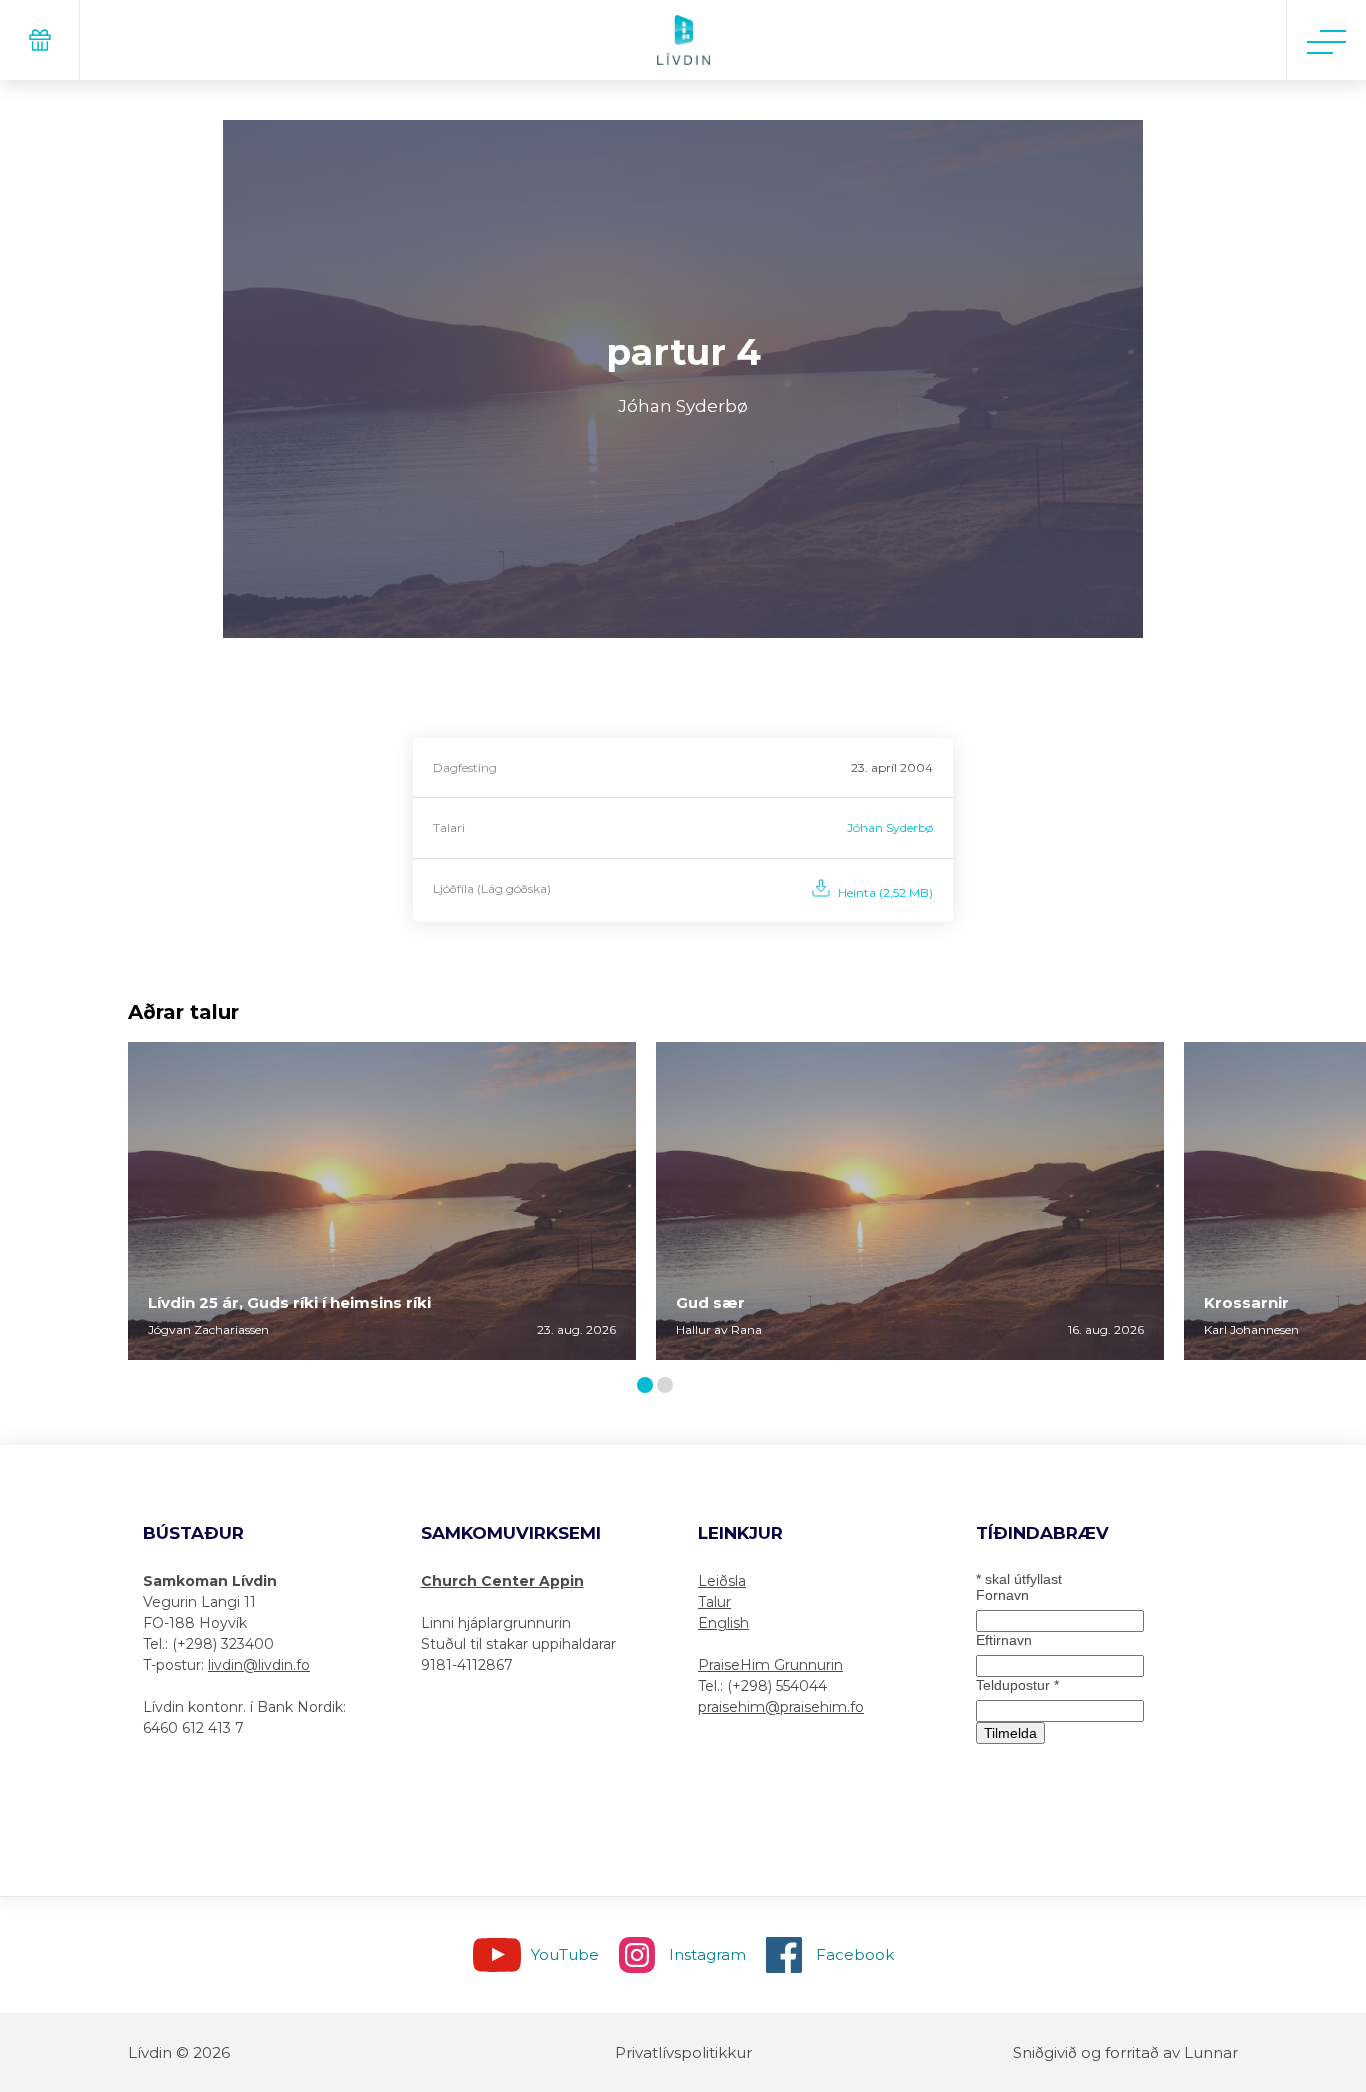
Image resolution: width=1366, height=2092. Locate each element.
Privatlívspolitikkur (683, 2052)
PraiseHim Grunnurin (770, 1665)
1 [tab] (648, 1386)
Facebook (855, 1954)
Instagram (707, 1954)
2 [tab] (669, 1386)
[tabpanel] (382, 1201)
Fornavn (1002, 1595)
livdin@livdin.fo (259, 1665)
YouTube (565, 1954)
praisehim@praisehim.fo (781, 1707)
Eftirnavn (1004, 1640)
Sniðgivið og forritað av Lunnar (1125, 2052)
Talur (714, 1602)
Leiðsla (722, 1581)
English (723, 1623)
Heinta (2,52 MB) (885, 892)
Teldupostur (1017, 1685)
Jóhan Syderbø (890, 827)
